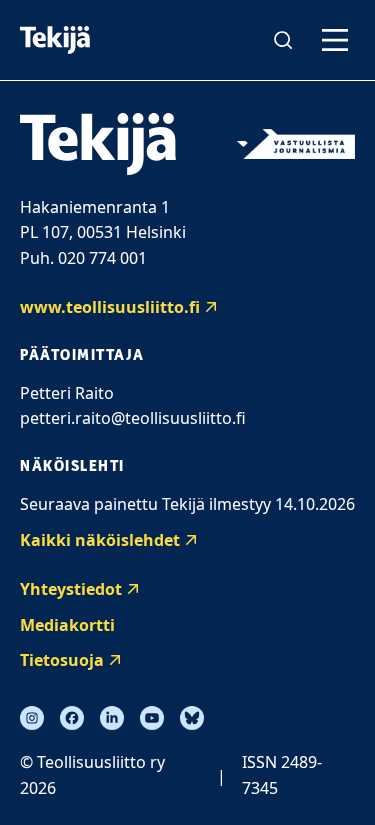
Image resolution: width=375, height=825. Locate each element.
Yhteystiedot (71, 589)
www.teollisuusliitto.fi (110, 307)
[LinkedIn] (112, 718)
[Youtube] (152, 718)
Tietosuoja (62, 660)
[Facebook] (72, 718)
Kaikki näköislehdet (100, 540)
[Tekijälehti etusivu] (55, 40)
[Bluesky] (192, 718)
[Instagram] (32, 718)
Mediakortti (67, 625)
